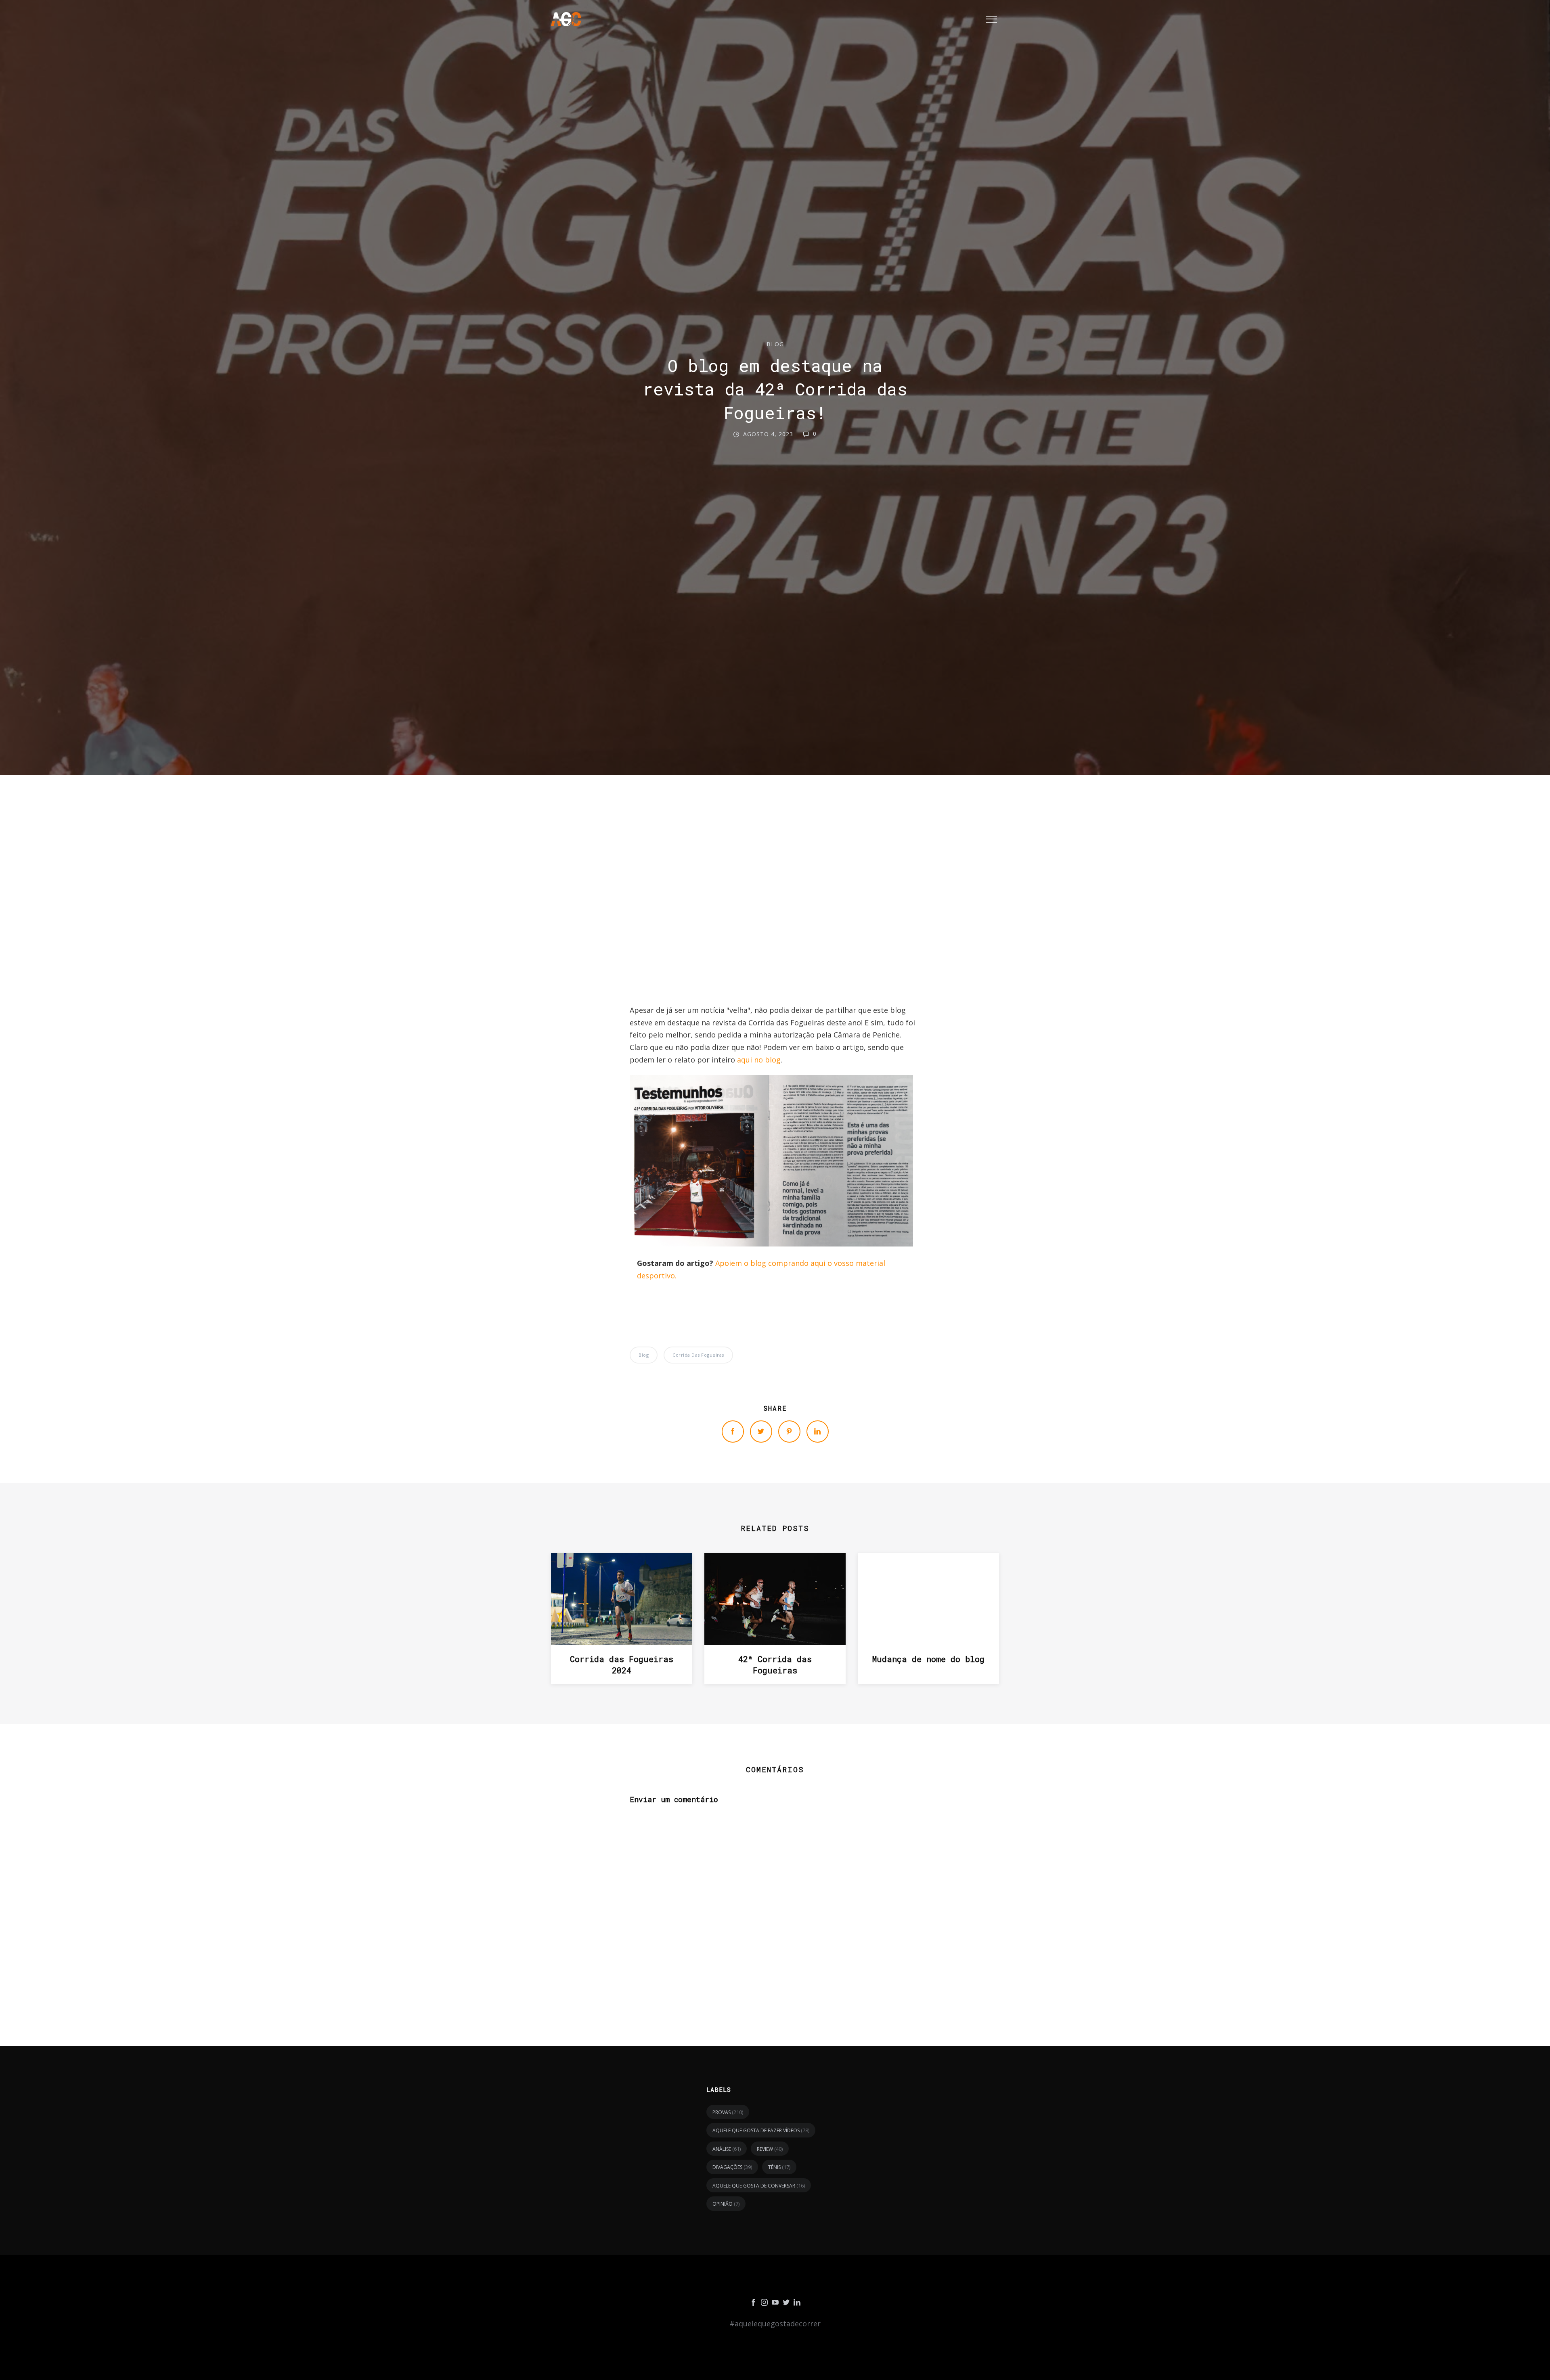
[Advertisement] (775, 893)
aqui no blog (759, 1060)
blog (775, 344)
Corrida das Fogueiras (698, 1355)
